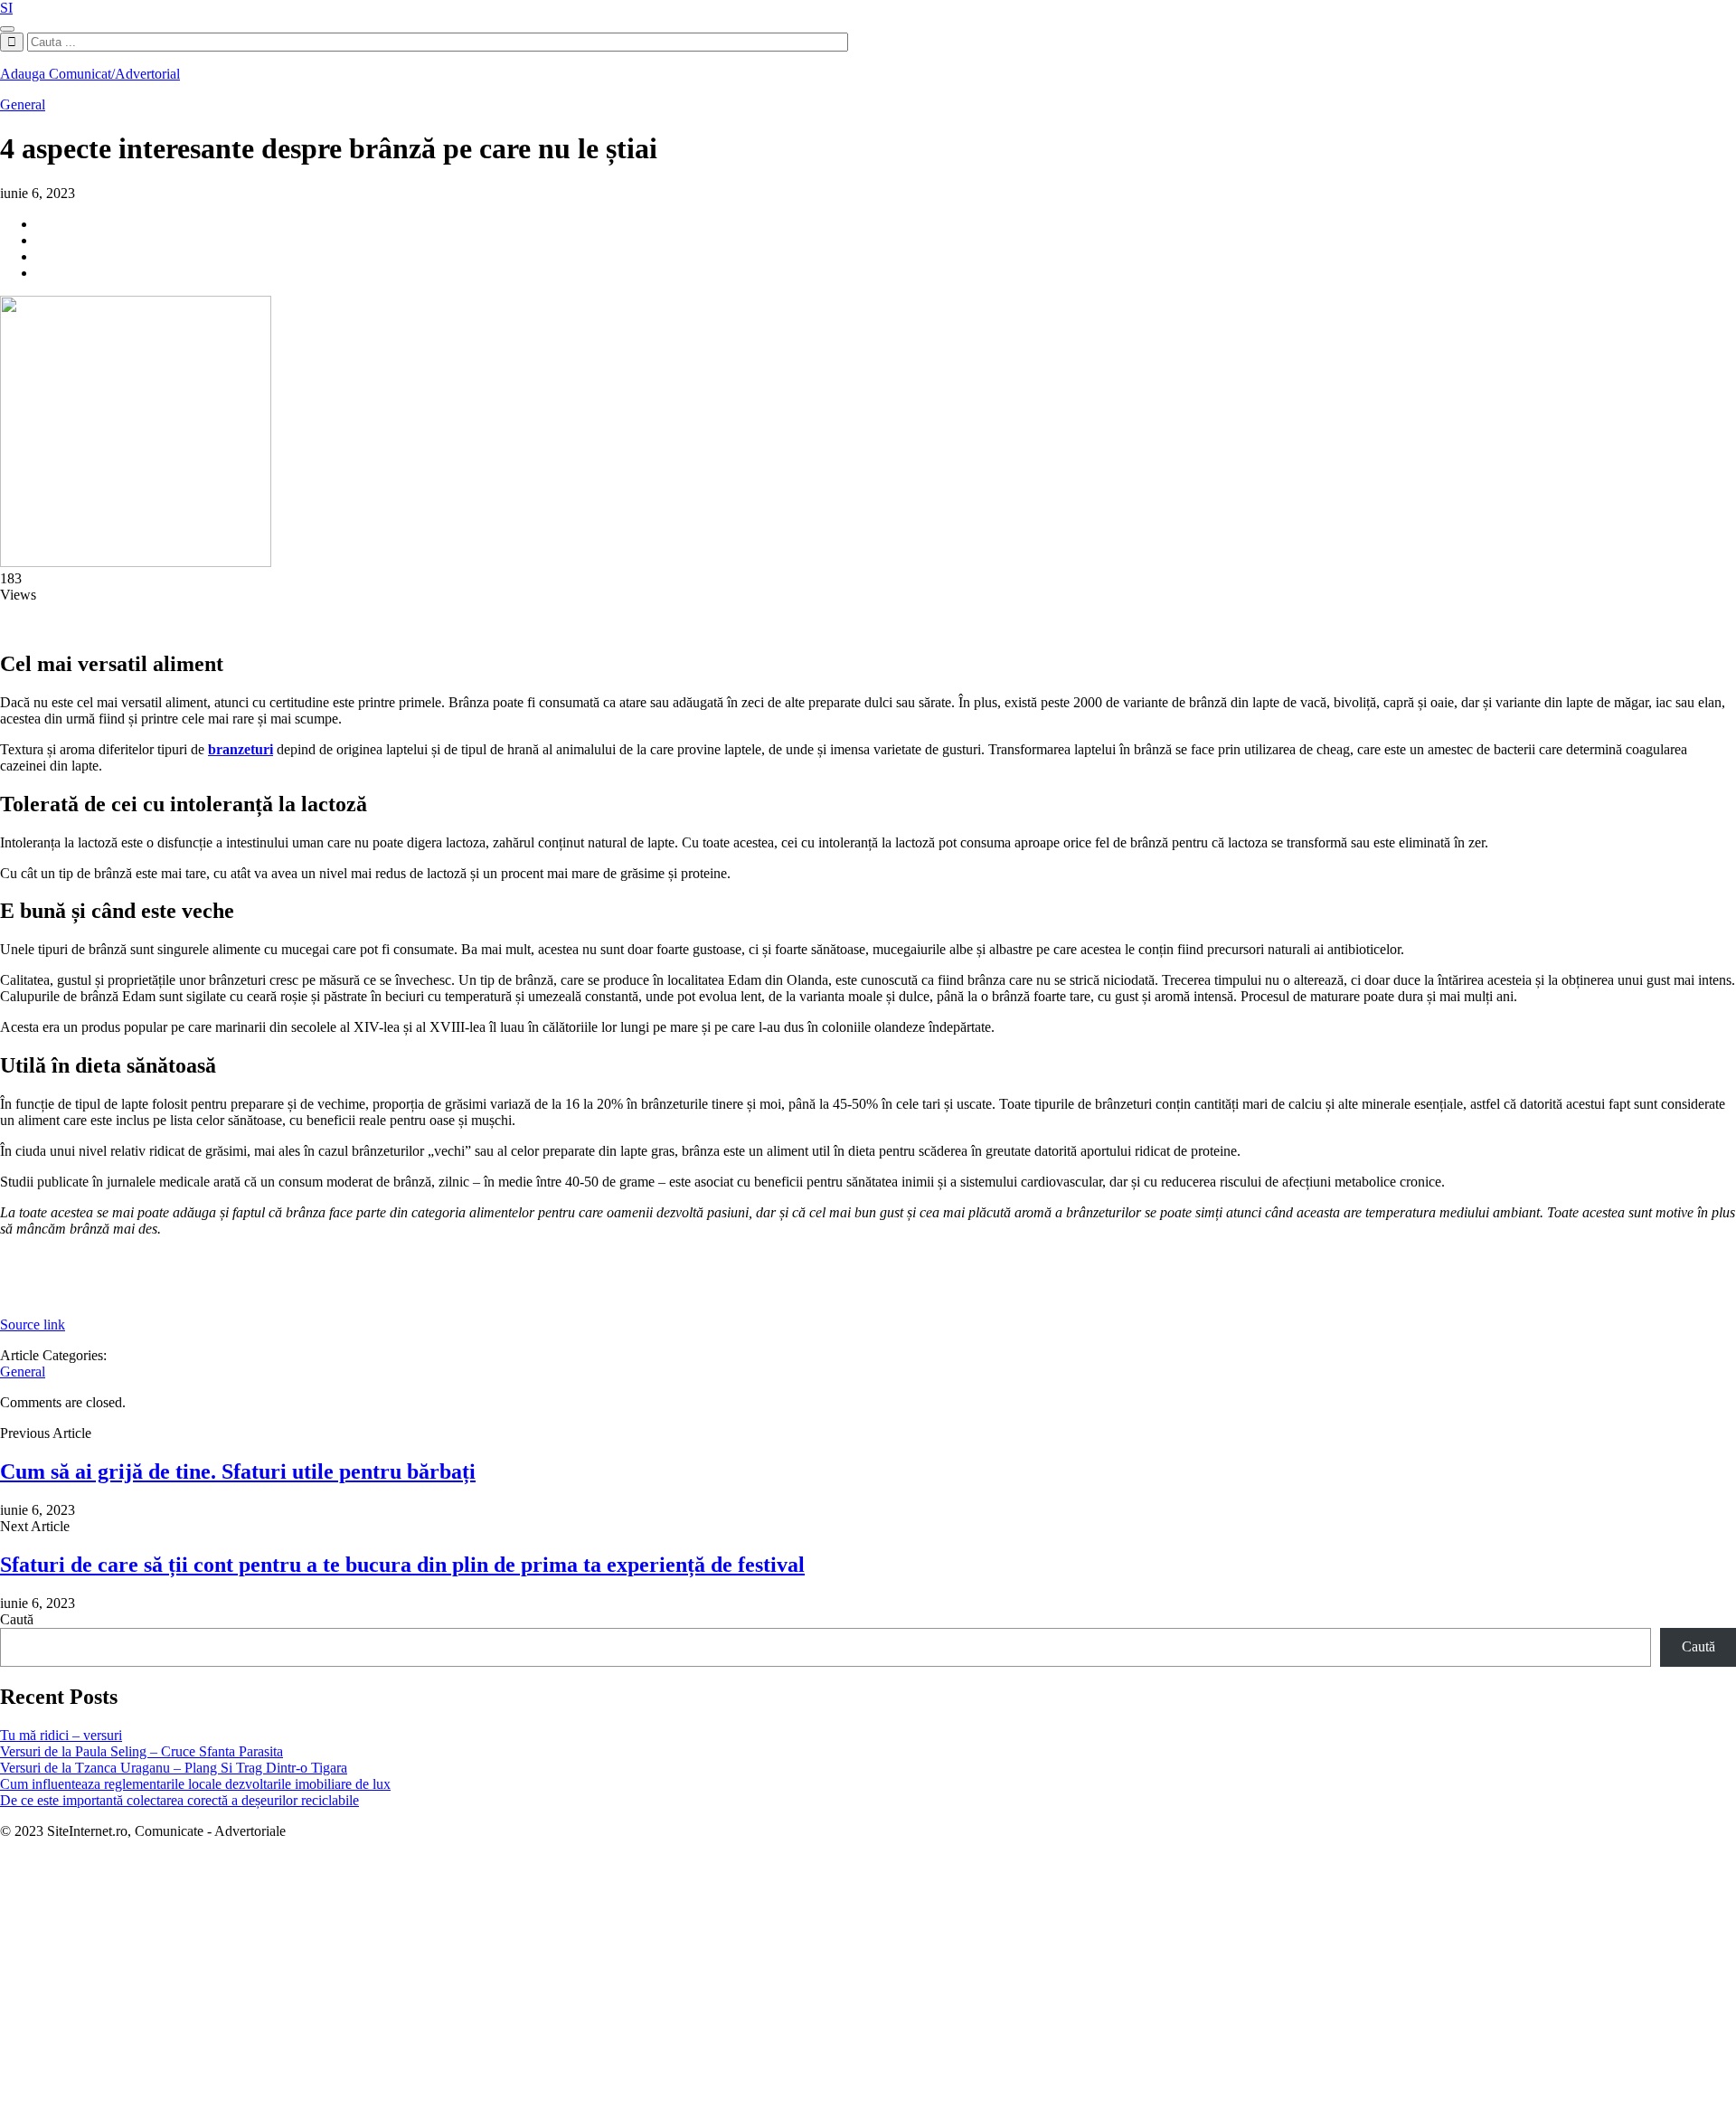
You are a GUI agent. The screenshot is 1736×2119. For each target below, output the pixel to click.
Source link (33, 1324)
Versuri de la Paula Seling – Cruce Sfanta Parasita (142, 1751)
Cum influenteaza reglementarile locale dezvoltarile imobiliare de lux (195, 1784)
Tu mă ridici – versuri (61, 1735)
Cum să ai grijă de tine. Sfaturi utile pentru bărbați (238, 1471)
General (23, 104)
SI (6, 8)
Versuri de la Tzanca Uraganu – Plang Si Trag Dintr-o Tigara (174, 1768)
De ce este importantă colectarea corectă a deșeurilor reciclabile (179, 1800)
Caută (17, 1619)
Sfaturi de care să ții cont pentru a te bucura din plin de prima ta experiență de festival (402, 1565)
